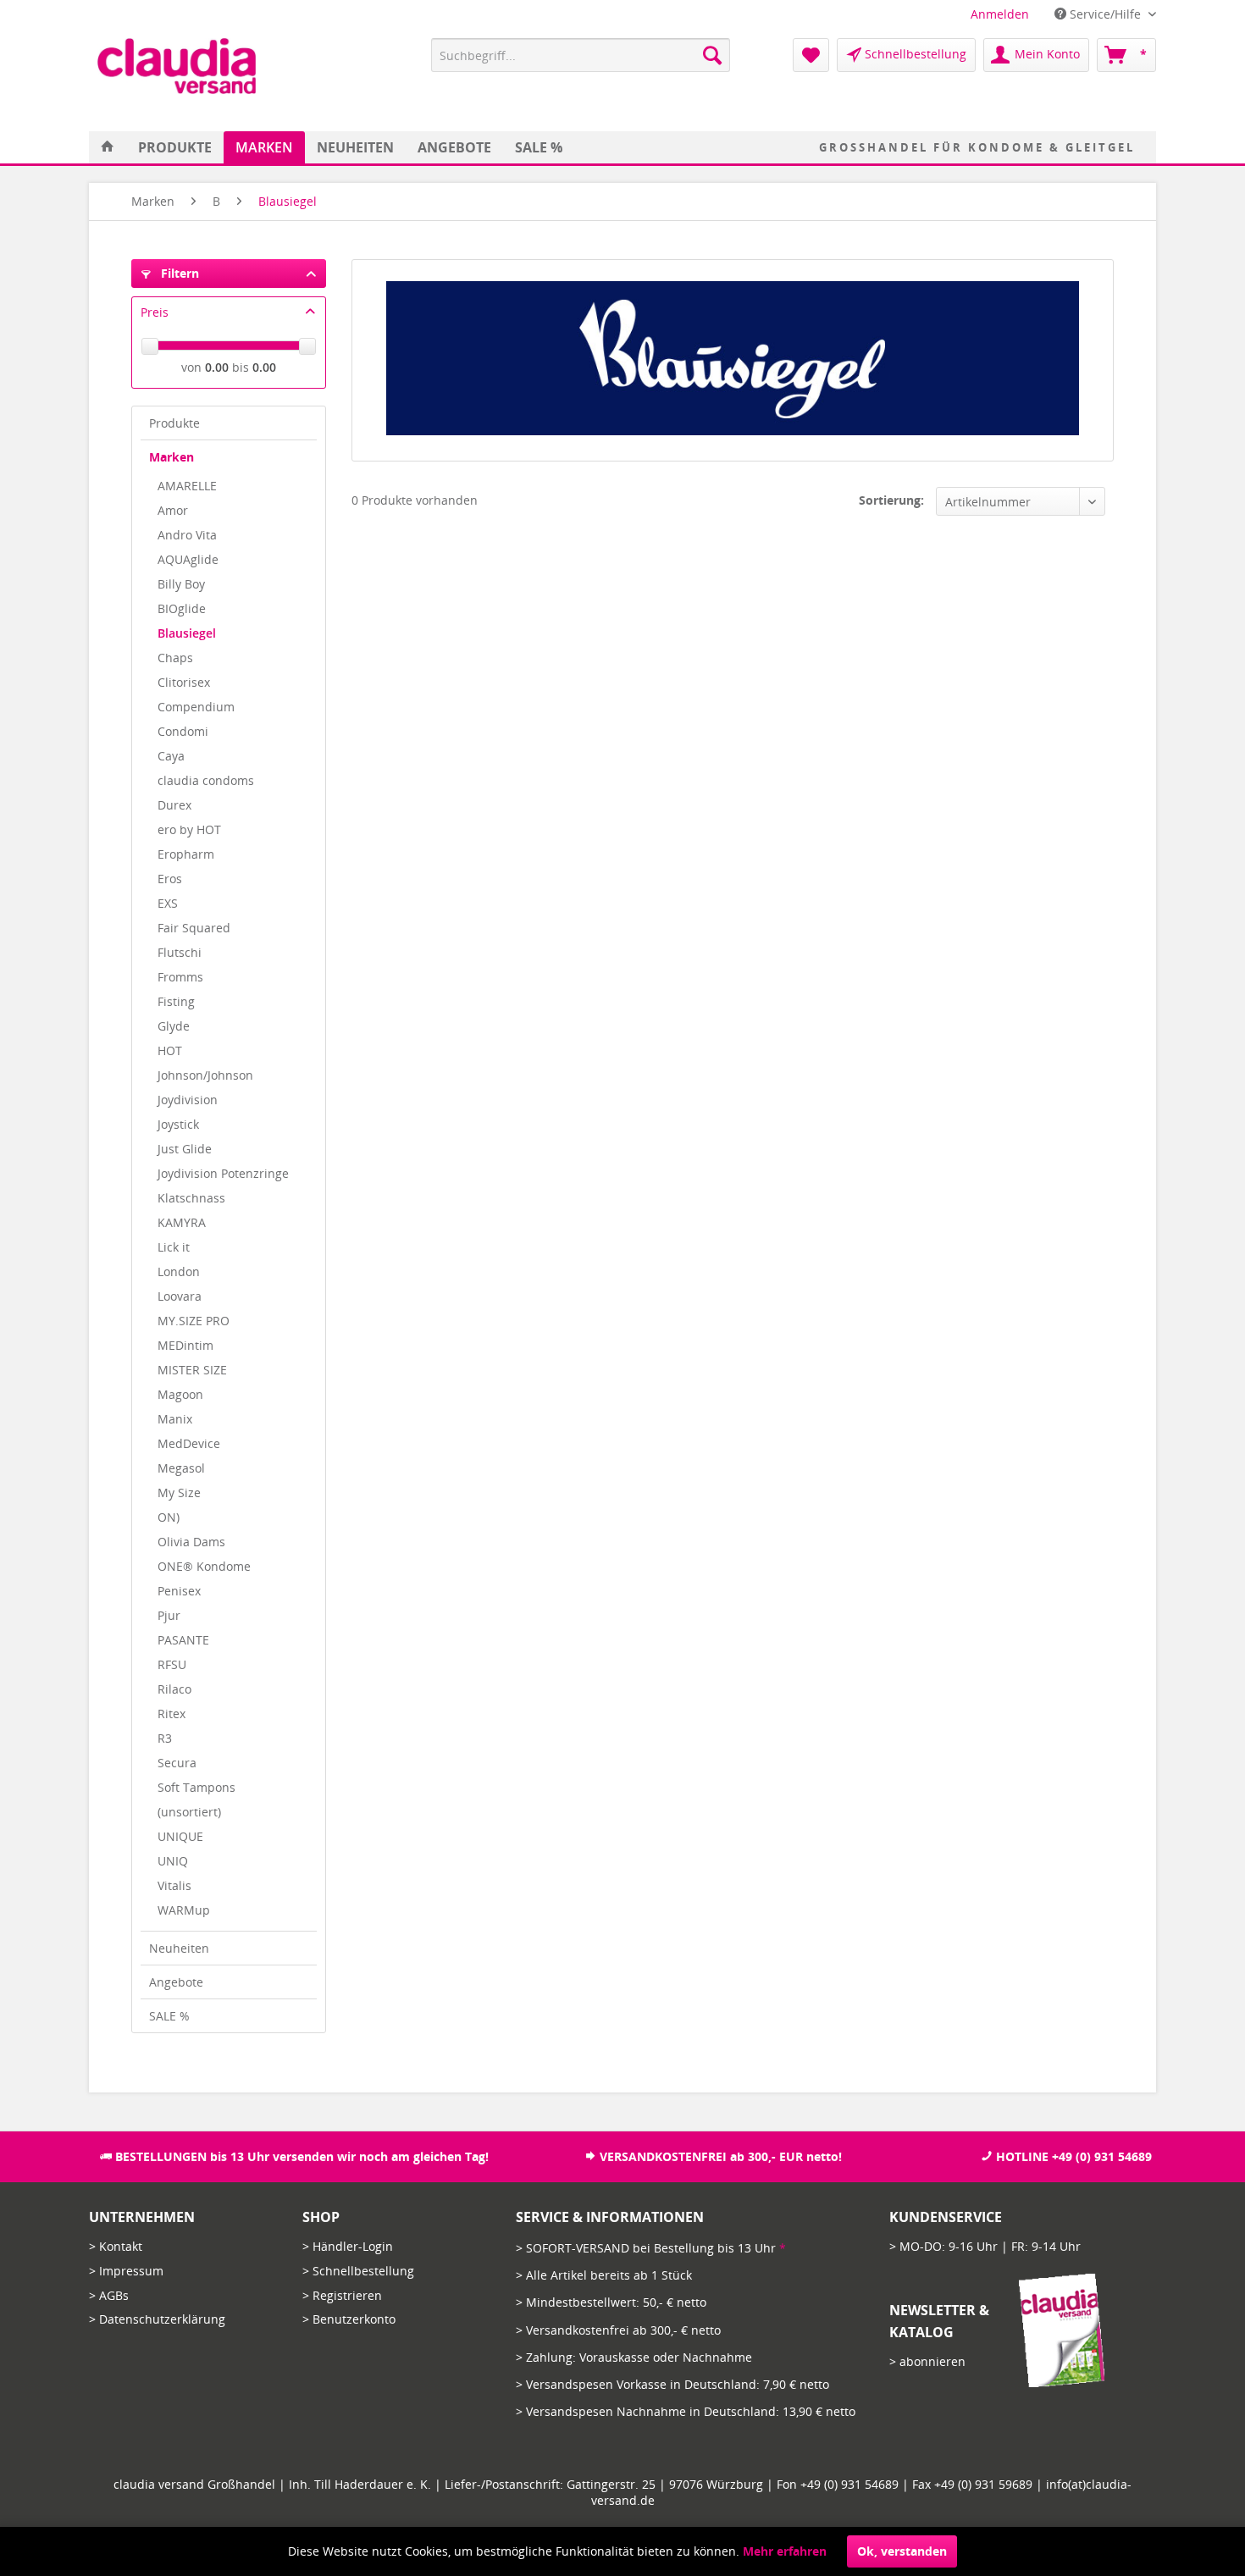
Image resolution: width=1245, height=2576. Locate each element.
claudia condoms (206, 780)
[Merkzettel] (811, 55)
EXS (168, 903)
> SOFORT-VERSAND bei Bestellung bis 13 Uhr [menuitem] (651, 2248)
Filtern (178, 273)
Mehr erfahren (785, 2551)
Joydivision (188, 1100)
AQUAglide (188, 559)
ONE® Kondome (204, 1566)
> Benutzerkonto (349, 2319)
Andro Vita (187, 535)
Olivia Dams (191, 1542)
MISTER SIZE (192, 1370)
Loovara (180, 1296)
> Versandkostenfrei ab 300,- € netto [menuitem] (618, 2330)
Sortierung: (891, 500)
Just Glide (185, 1149)
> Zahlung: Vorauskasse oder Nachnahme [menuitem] (634, 2357)
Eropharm (186, 854)
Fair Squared (194, 928)
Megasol (181, 1468)
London (179, 1271)
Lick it (174, 1247)
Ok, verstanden (902, 2551)
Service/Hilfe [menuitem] (1105, 14)
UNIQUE (180, 1836)
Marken (172, 457)
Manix (175, 1419)
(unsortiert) (189, 1812)
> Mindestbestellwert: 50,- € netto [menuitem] (611, 2302)
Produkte (174, 423)
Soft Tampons (196, 1787)
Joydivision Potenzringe (223, 1173)
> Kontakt (116, 2246)
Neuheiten (179, 1948)
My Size (179, 1493)
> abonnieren (927, 2361)
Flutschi (180, 952)
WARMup (184, 1910)
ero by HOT (189, 829)
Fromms (180, 977)
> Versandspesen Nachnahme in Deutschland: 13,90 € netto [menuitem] (686, 2411)
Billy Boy (181, 584)
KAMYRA (182, 1222)
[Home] (108, 147)
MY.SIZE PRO (194, 1321)
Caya (171, 756)
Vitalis (174, 1885)
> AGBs (109, 2295)
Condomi (183, 731)
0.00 (217, 367)
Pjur (169, 1615)
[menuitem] (1000, 14)
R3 (165, 1738)
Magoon (180, 1394)
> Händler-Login (348, 2246)
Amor (173, 510)
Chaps (175, 658)
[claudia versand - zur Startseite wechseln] (177, 66)
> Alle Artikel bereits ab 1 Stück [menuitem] (604, 2275)
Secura (177, 1763)
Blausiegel (187, 633)
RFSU (172, 1664)
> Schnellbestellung (358, 2271)
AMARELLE (187, 486)
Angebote (176, 1982)
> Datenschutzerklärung (157, 2319)
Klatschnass (191, 1198)
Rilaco (174, 1689)
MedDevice (189, 1443)
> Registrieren (342, 2295)
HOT (170, 1050)
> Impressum (126, 2271)
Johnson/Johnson (205, 1075)
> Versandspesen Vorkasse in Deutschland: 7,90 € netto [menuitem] (672, 2384)
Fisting (176, 1001)
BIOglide (182, 608)
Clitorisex (184, 682)
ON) (169, 1517)
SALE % (169, 2016)
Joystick (178, 1124)
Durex (174, 805)
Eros (170, 879)
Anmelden (1000, 14)
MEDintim (185, 1345)
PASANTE (183, 1640)
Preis (155, 312)
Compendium (196, 707)
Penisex (179, 1591)
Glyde (174, 1026)
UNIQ (173, 1861)
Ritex (172, 1714)
